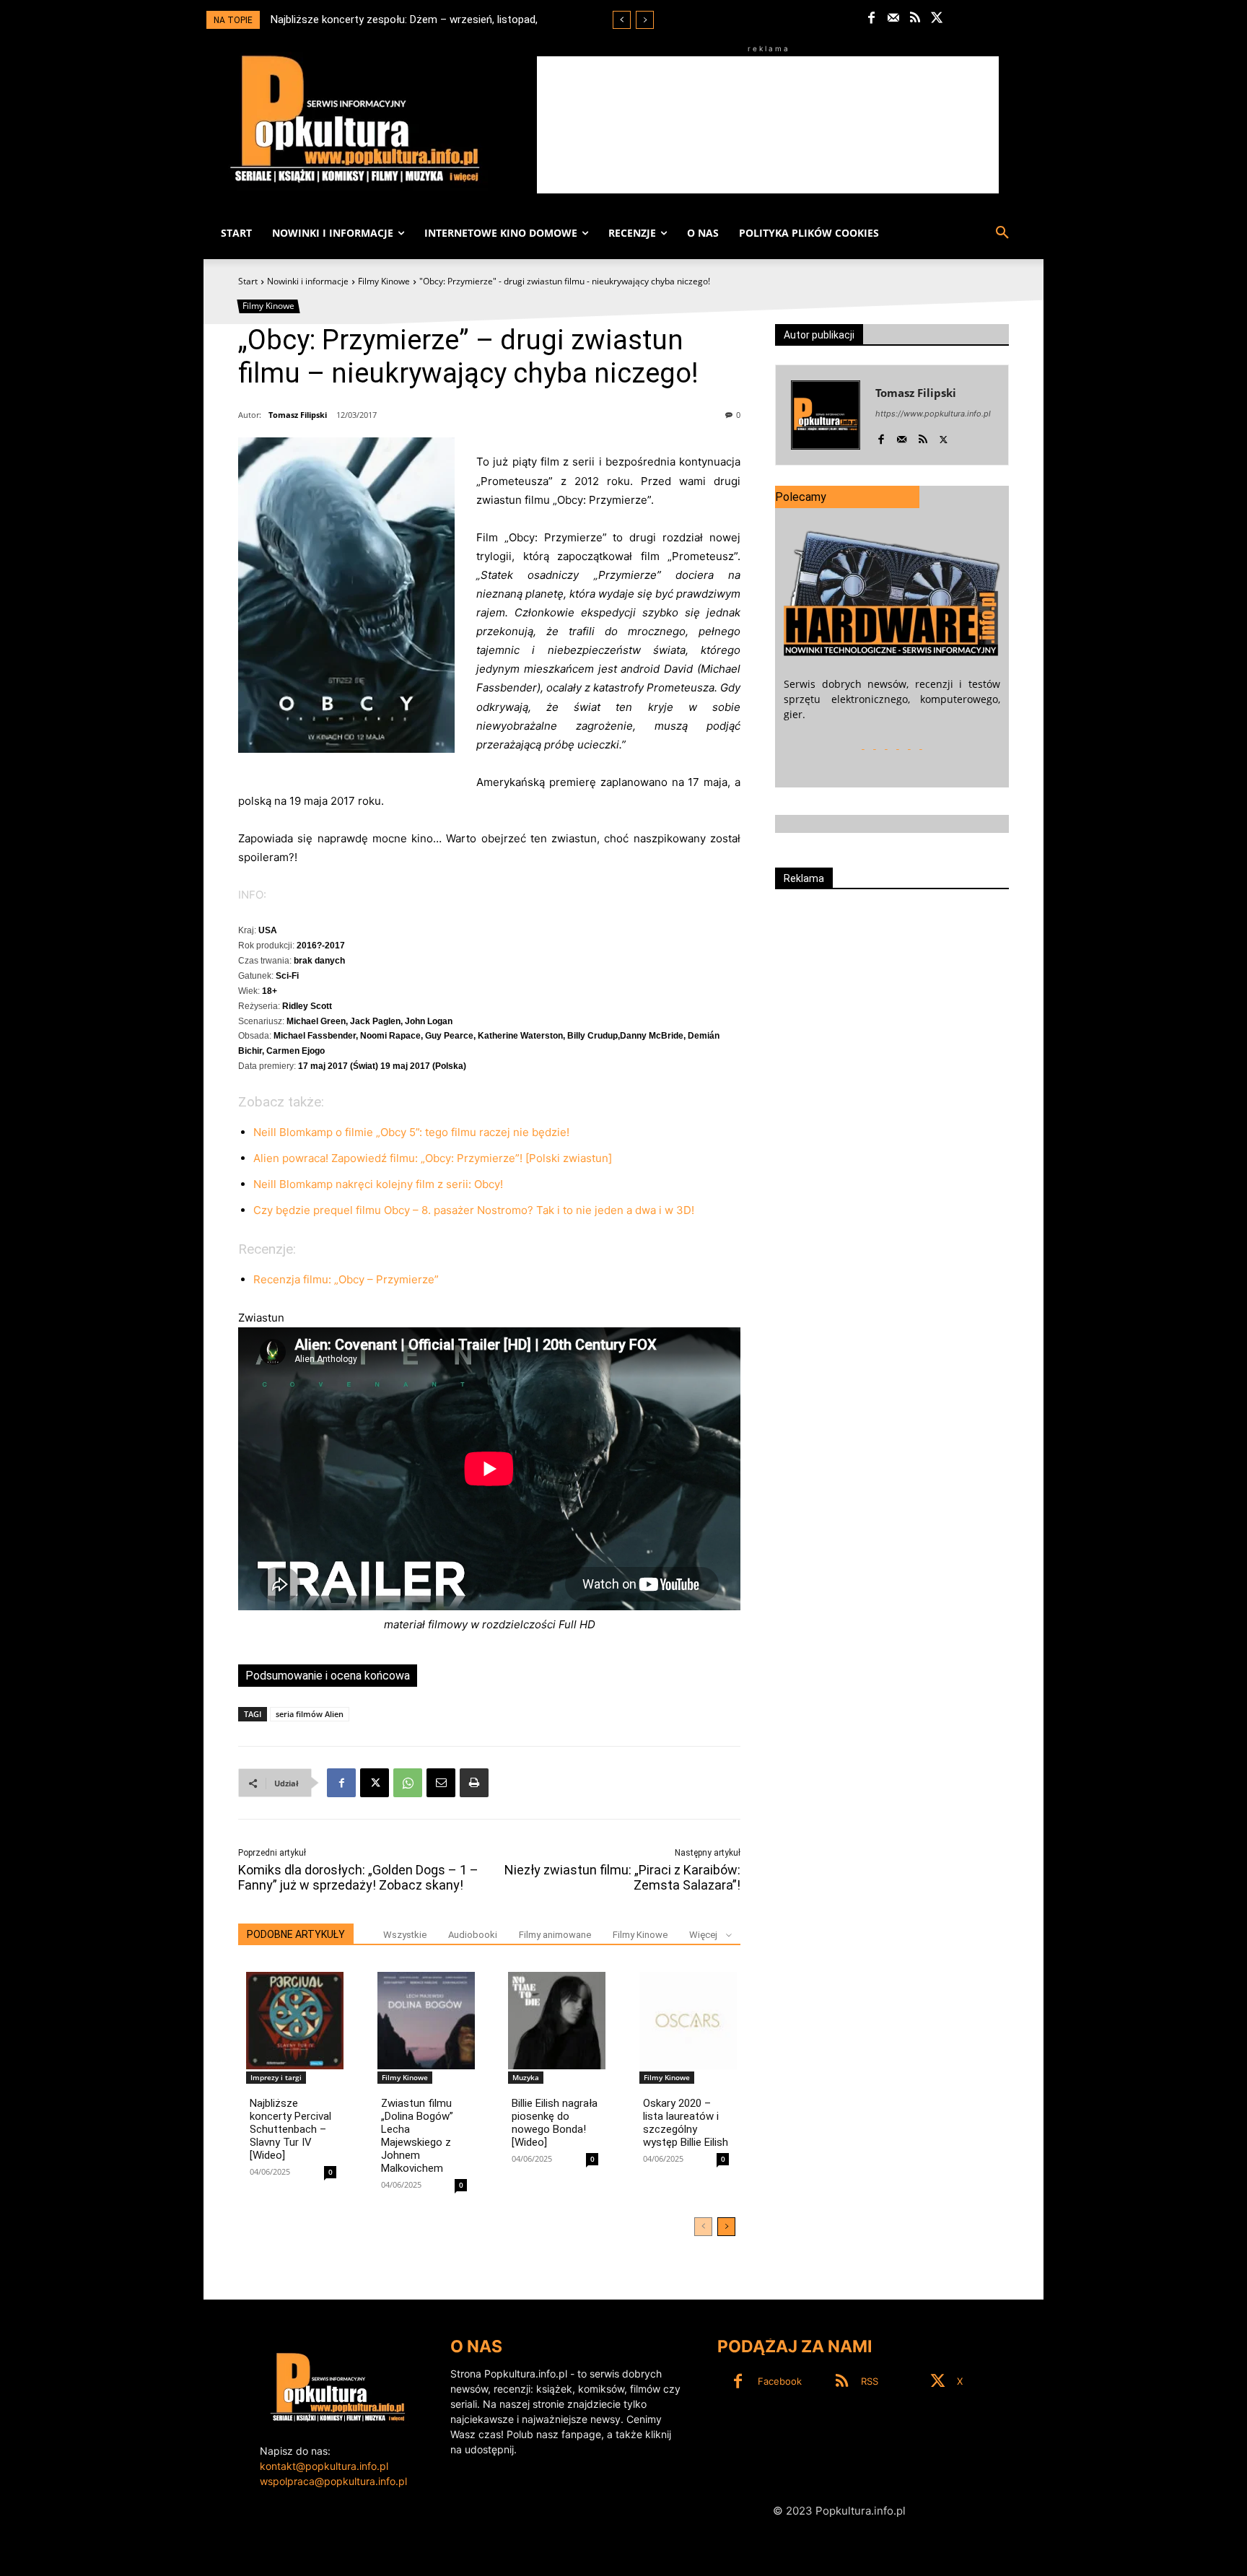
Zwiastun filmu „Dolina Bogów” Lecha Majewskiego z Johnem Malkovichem (417, 2136)
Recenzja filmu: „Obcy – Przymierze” (346, 1279)
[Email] (441, 1783)
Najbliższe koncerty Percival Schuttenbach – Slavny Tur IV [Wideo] (290, 2129)
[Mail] (893, 18)
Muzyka (526, 2077)
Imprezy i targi (276, 2077)
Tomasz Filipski (298, 415)
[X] (937, 18)
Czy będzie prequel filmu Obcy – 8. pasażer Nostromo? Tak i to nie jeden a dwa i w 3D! (474, 1210)
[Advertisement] (768, 125)
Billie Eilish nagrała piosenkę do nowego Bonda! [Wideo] (555, 2123)
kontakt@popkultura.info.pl (324, 2466)
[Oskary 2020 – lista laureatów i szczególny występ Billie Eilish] (688, 2021)
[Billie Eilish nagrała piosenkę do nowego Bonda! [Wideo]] (557, 2021)
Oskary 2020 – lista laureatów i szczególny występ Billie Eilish (686, 2123)
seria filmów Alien (310, 1714)
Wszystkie (405, 1935)
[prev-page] (703, 2227)
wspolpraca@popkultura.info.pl (333, 2481)
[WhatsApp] (408, 1783)
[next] (645, 20)
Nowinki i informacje (308, 281)
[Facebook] (871, 18)
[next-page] (726, 2227)
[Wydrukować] (474, 1783)
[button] (1002, 233)
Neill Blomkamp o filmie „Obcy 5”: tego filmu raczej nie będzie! (411, 1132)
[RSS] (915, 18)
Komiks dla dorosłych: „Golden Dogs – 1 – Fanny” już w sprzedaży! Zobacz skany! (358, 1877)
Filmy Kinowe (384, 281)
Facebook (780, 2381)
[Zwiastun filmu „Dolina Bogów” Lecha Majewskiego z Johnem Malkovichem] (426, 2021)
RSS (870, 2381)
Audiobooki (473, 1935)
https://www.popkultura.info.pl (933, 414)
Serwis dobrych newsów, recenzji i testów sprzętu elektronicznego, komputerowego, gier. (892, 699)
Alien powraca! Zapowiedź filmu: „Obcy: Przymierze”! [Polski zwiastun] (433, 1158)
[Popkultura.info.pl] (355, 119)
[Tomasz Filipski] (826, 415)
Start (248, 281)
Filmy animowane (555, 1935)
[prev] (622, 20)
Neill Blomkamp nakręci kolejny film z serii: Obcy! (378, 1184)
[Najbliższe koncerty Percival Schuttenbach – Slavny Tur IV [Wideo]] (295, 2021)
